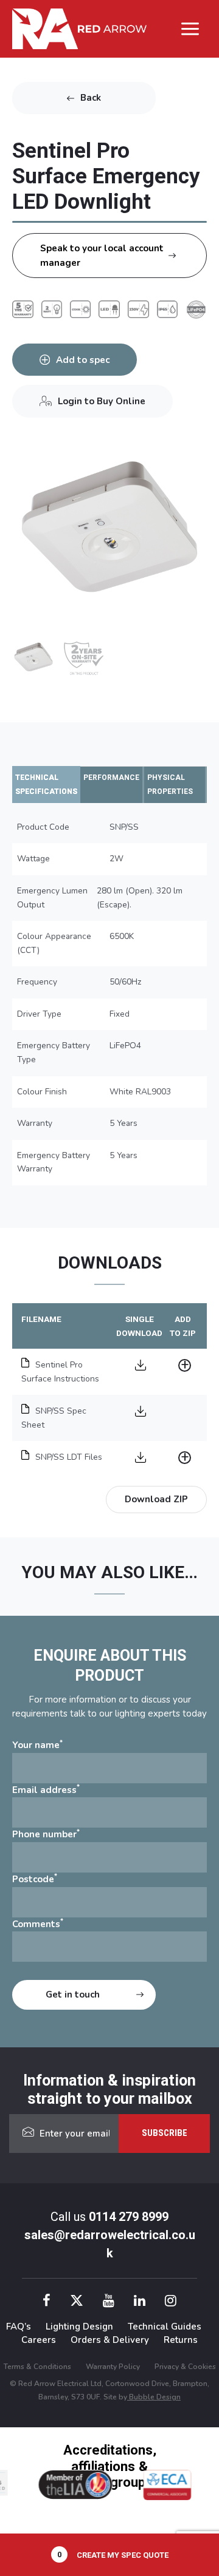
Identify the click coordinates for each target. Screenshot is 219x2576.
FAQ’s (19, 2327)
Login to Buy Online (102, 401)
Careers (39, 2340)
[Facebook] (47, 2303)
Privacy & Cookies (185, 2367)
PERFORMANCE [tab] (111, 778)
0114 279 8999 (129, 2217)
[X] (77, 2303)
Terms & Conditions (37, 2367)
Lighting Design (79, 2327)
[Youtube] (109, 2303)
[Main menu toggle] (190, 29)
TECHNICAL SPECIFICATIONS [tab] (46, 785)
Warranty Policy (113, 2367)
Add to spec (83, 360)
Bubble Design (154, 2397)
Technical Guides (165, 2327)
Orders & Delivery (110, 2340)
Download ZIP (156, 1499)
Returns (181, 2340)
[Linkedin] (140, 2303)
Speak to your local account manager (102, 256)
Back (91, 98)
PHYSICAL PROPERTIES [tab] (170, 785)
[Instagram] (171, 2303)
